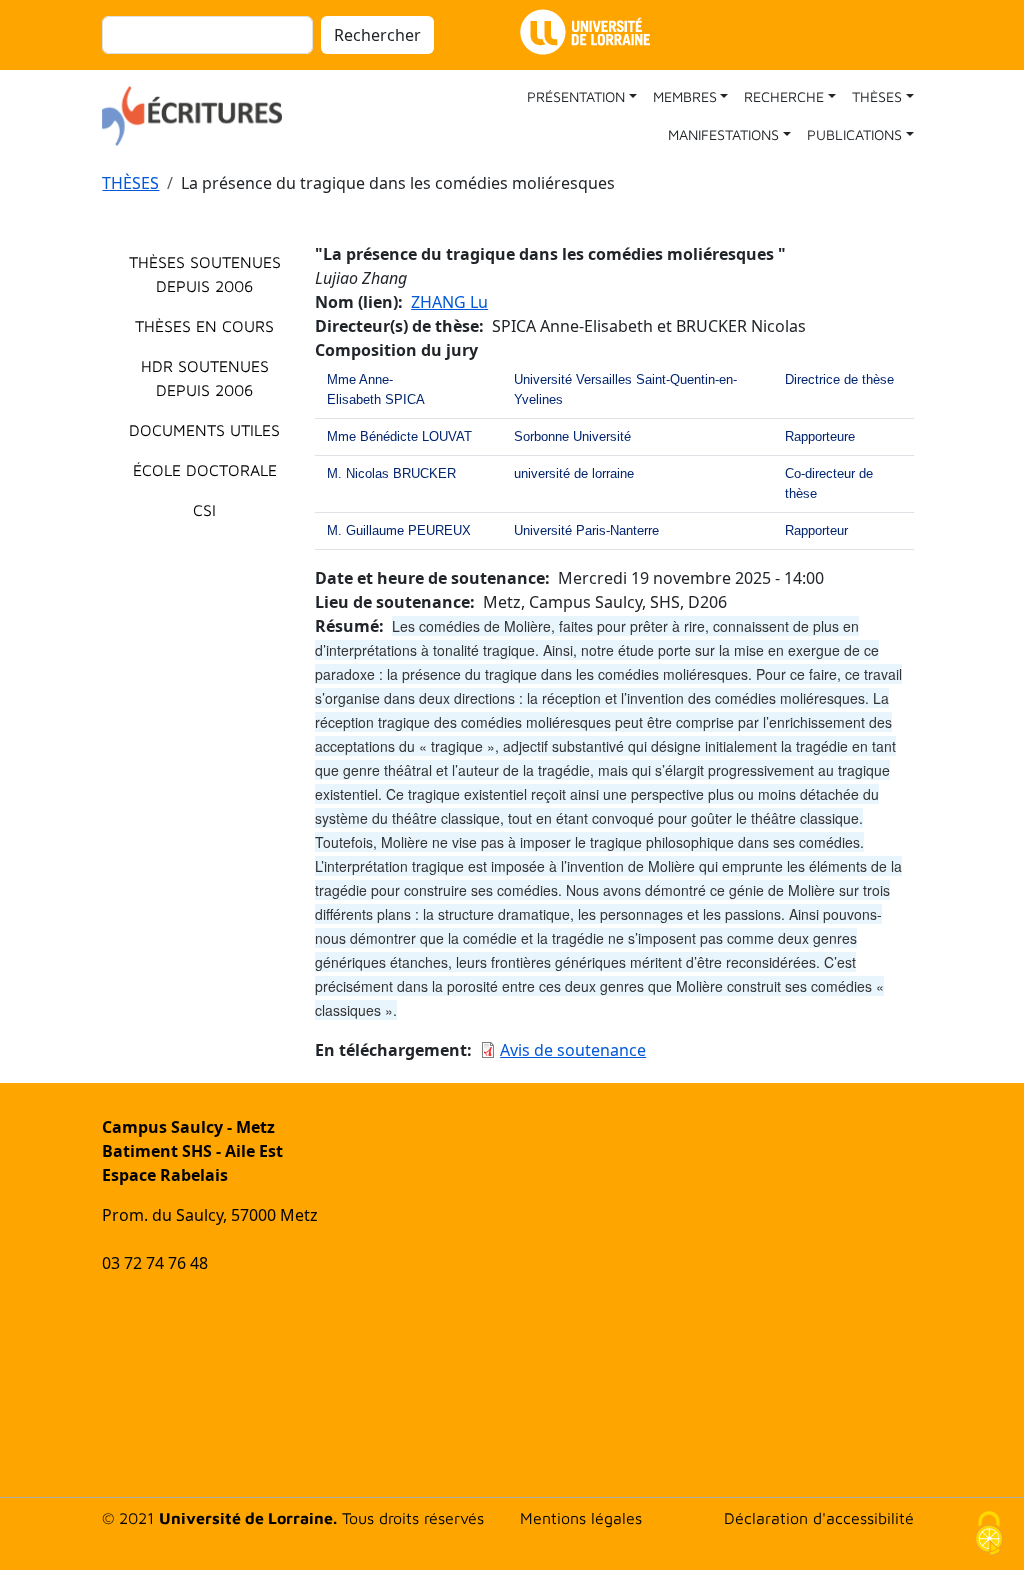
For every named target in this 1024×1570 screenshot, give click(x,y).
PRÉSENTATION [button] (576, 96)
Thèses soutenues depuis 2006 (205, 274)
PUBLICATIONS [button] (854, 134)
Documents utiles (204, 430)
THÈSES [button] (877, 96)
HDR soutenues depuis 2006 (205, 378)
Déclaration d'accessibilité (819, 1518)
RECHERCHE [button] (784, 96)
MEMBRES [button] (685, 96)
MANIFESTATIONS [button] (723, 134)
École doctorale (205, 470)
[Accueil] (200, 116)
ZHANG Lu (449, 302)
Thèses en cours (204, 326)
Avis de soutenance (573, 1050)
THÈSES (130, 183)
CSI (204, 510)
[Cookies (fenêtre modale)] (989, 1535)
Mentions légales (581, 1518)
